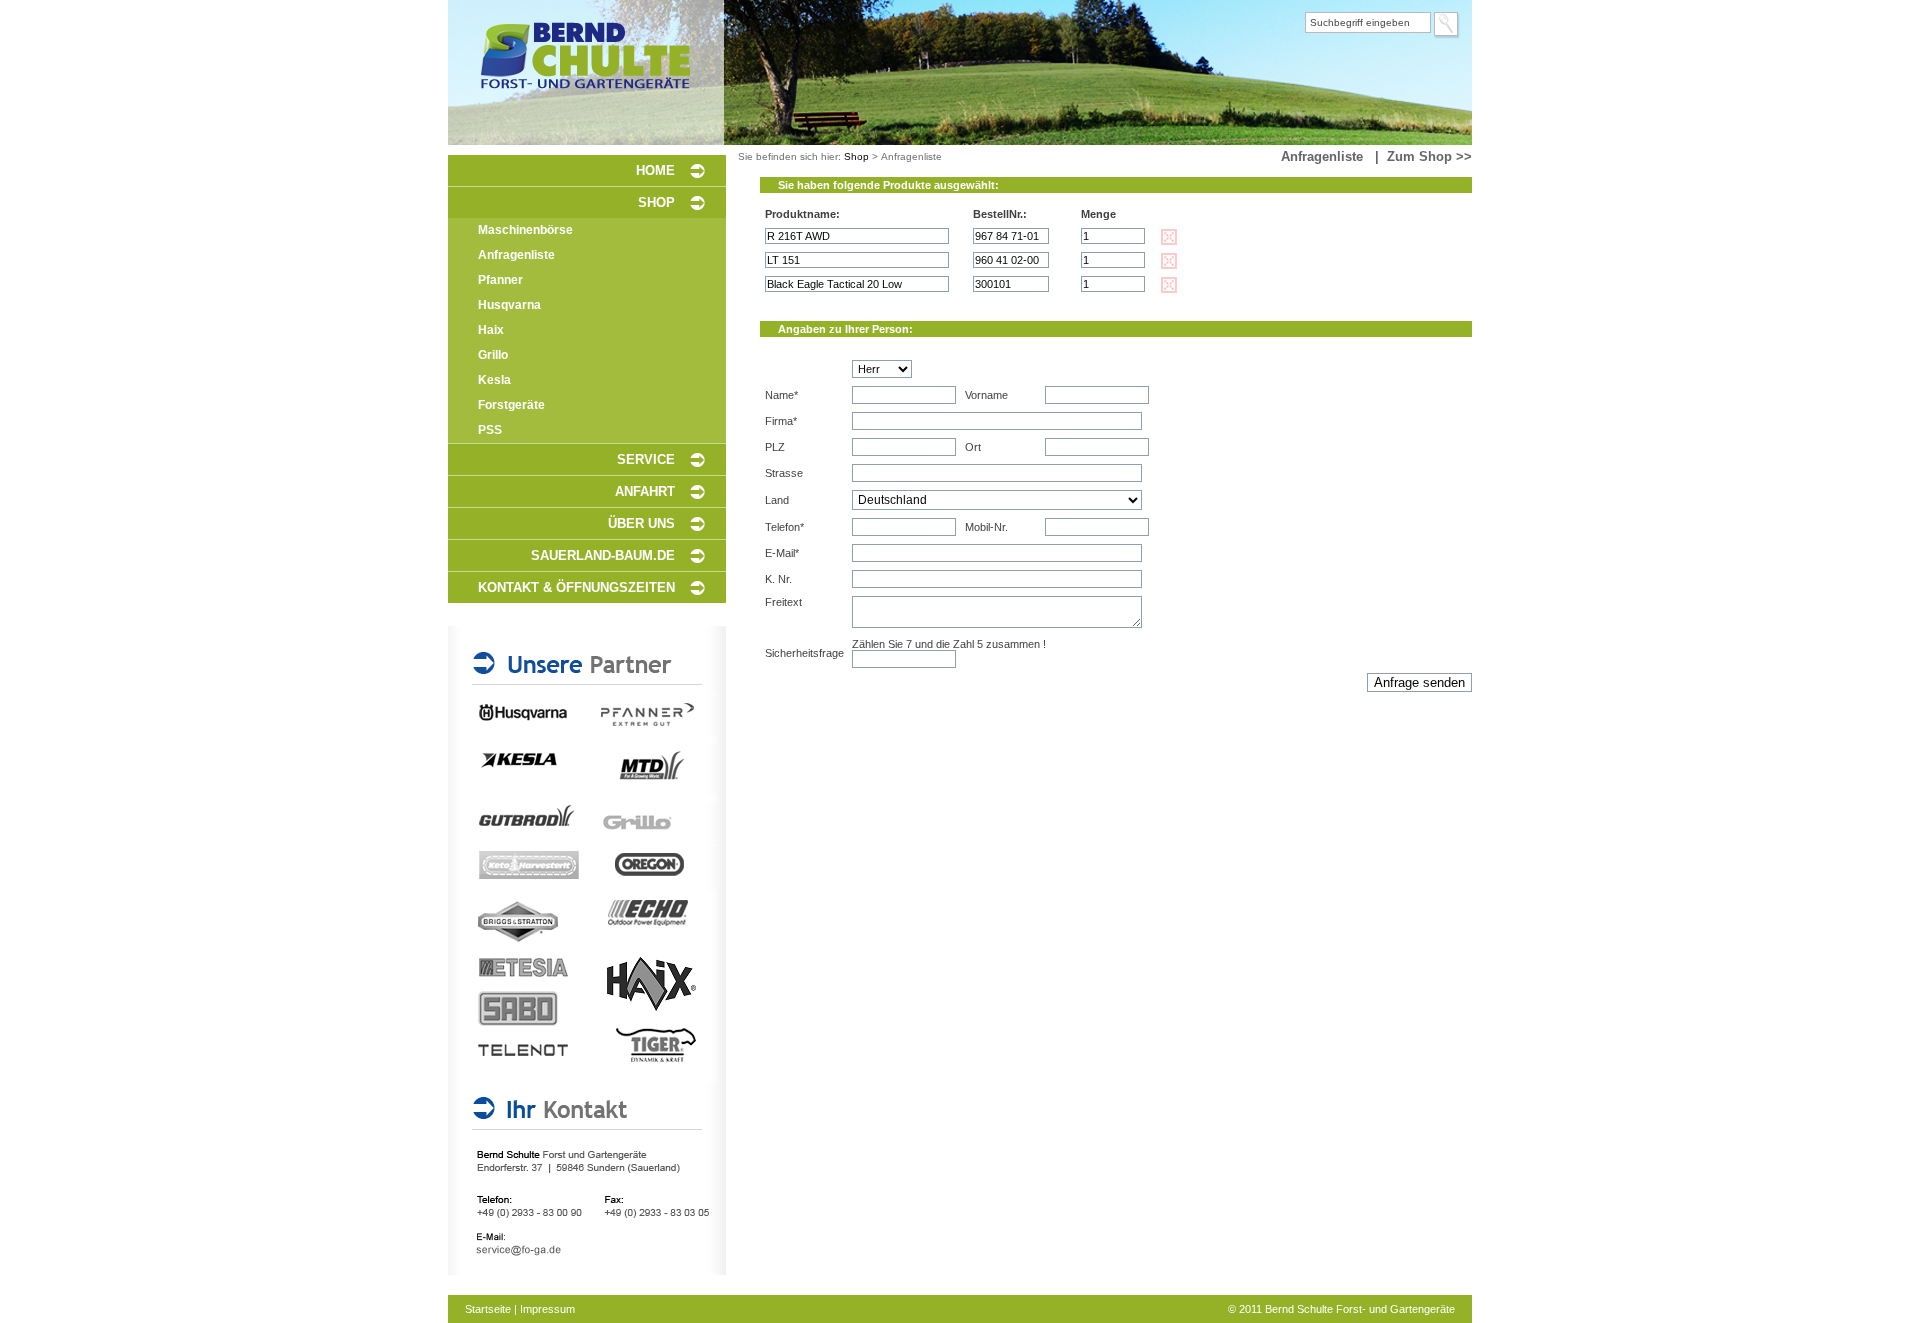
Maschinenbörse (525, 230)
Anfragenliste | (1334, 156)
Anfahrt (645, 491)
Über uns (641, 523)
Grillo (493, 355)
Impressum (547, 1309)
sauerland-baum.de (603, 555)
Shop (656, 202)
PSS (490, 430)
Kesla (494, 380)
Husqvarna (509, 305)
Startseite (488, 1309)
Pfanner (500, 280)
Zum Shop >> (1429, 156)
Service (646, 459)
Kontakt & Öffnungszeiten (576, 587)
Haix (491, 330)
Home (655, 170)
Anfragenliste (516, 255)
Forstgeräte (511, 405)
